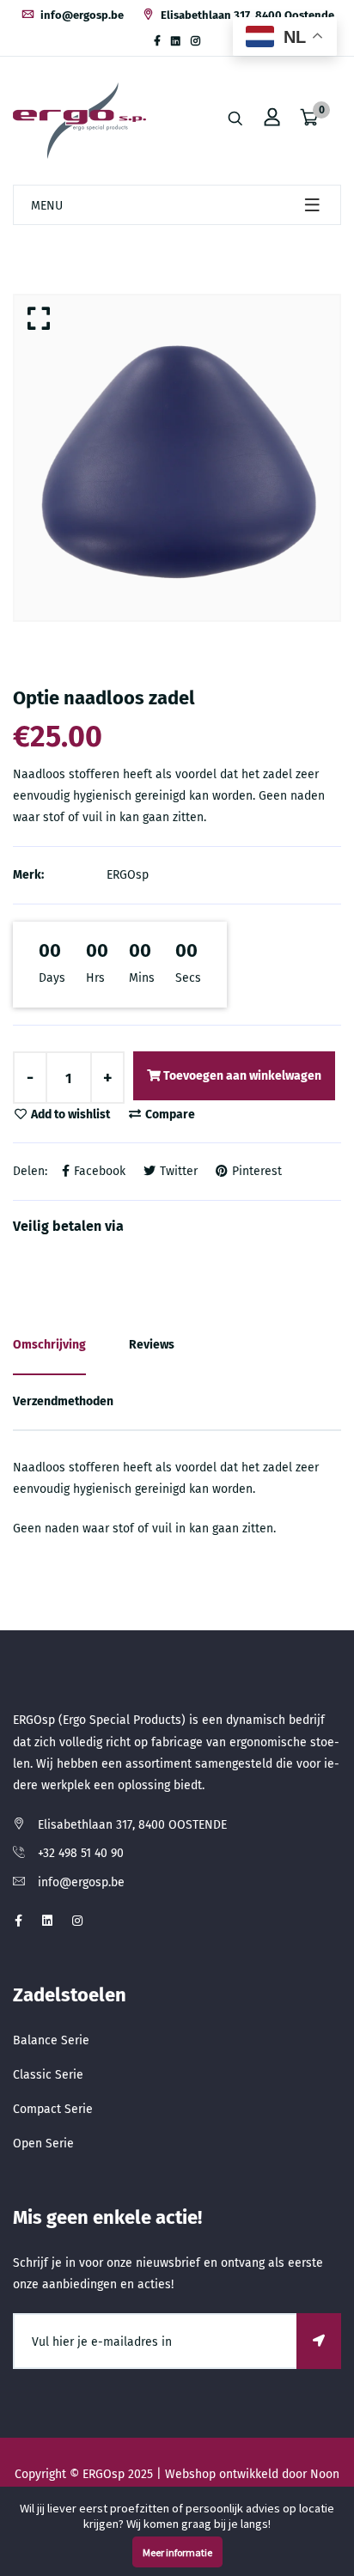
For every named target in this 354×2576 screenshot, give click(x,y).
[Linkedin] (176, 41)
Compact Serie (53, 2109)
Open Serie (43, 2144)
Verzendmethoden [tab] (63, 1401)
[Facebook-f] (157, 41)
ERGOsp (128, 875)
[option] (177, 458)
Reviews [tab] (152, 1345)
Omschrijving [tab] (49, 1345)
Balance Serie (51, 2040)
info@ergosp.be (81, 15)
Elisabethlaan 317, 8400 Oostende (246, 15)
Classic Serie (48, 2075)
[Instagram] (195, 41)
